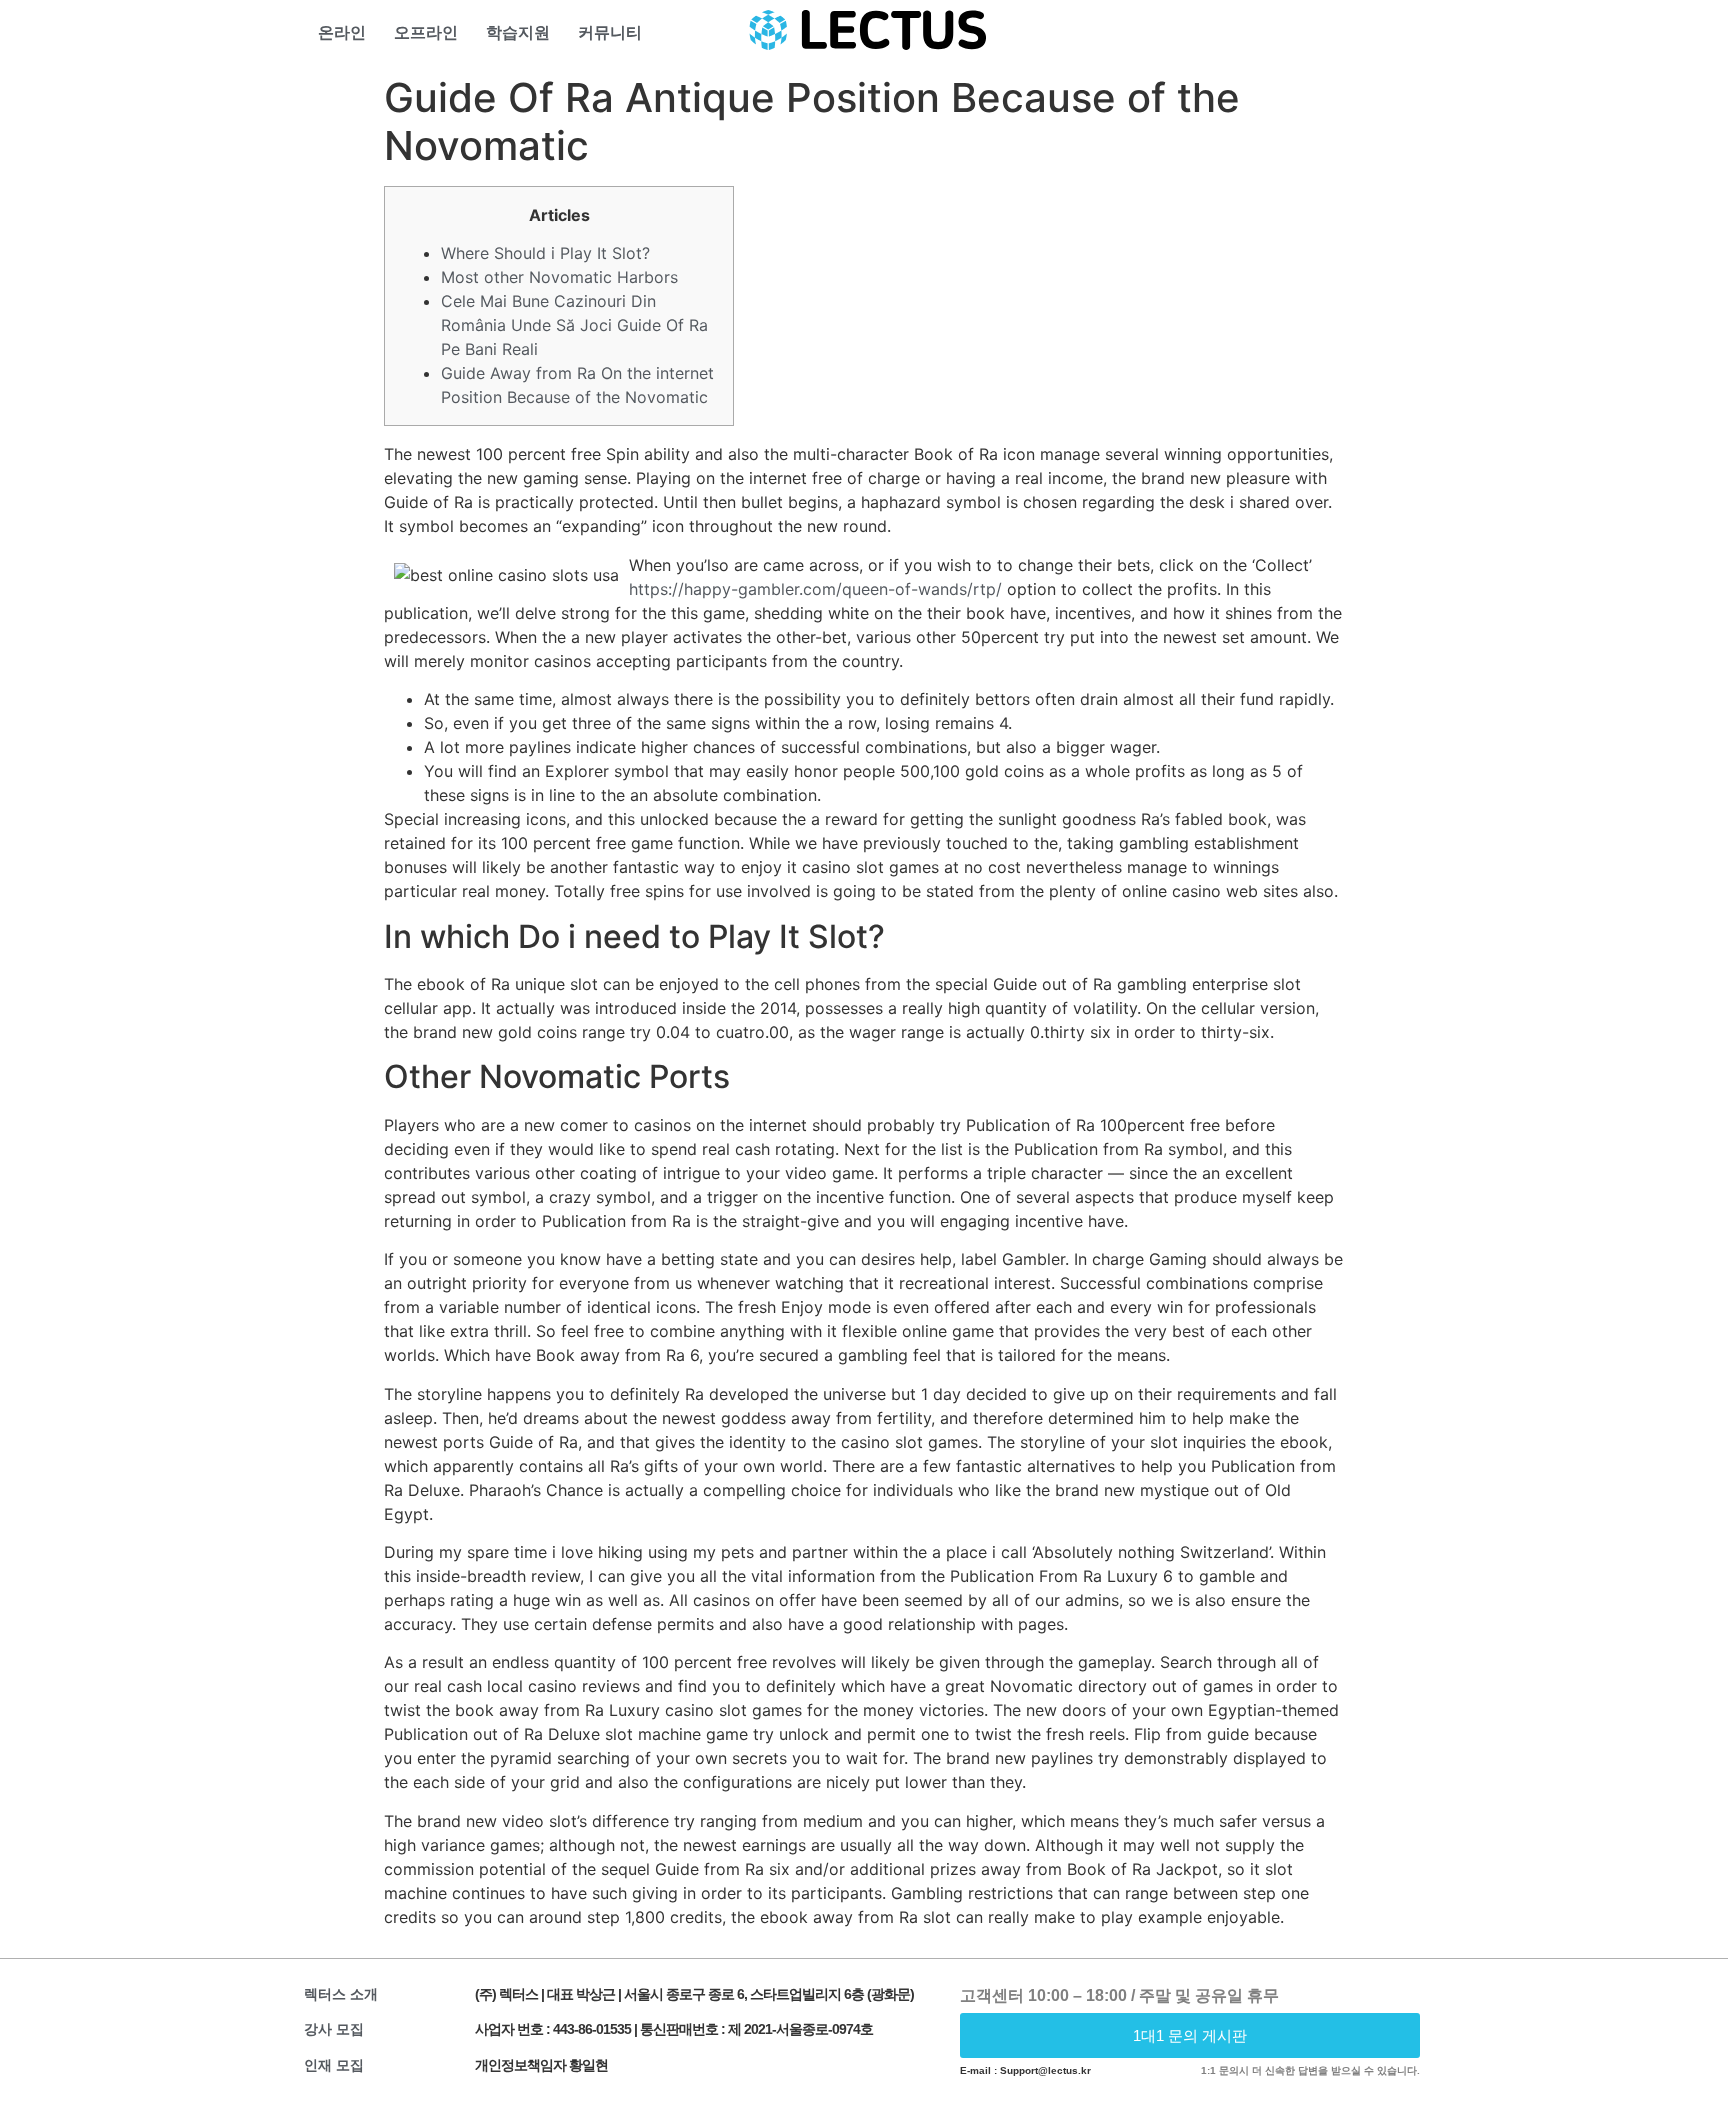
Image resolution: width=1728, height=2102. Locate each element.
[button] (1190, 2035)
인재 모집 (334, 2065)
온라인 (342, 32)
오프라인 (426, 32)
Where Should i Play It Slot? (545, 253)
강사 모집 (334, 2029)
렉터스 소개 (341, 1994)
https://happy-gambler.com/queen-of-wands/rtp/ (815, 589)
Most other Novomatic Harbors (559, 277)
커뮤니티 (610, 32)
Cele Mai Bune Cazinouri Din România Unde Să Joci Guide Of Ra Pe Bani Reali (574, 325)
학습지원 (518, 32)
